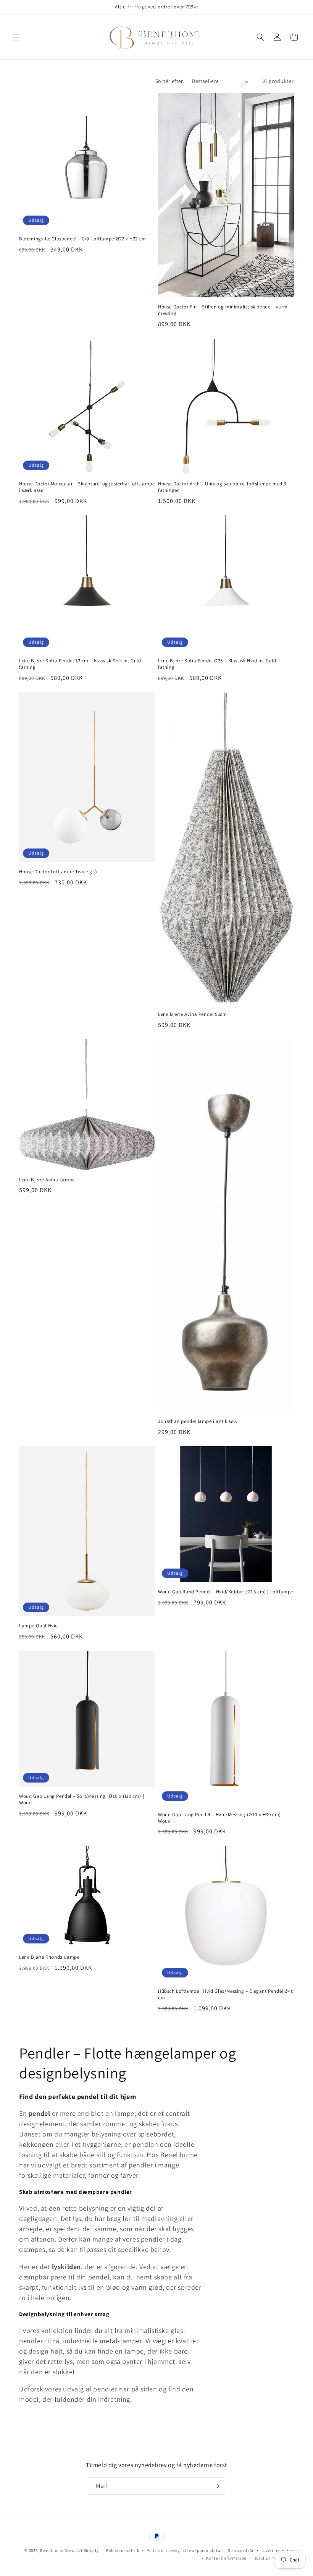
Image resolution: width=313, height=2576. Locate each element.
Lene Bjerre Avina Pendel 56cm (192, 1014)
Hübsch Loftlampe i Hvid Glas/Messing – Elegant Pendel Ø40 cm (226, 1994)
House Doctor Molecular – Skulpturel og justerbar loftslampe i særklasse (87, 487)
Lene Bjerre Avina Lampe (47, 1180)
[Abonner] (216, 2486)
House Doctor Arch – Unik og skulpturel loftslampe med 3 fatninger (222, 487)
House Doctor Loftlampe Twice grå (58, 872)
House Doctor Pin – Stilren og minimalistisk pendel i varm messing (223, 310)
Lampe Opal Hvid (39, 1626)
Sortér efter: (170, 81)
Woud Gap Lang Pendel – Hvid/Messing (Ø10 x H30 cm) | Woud (221, 1818)
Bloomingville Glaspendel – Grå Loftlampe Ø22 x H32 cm (83, 239)
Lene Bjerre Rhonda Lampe (49, 1957)
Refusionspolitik (123, 2550)
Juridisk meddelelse (274, 2558)
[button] (16, 37)
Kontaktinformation (226, 2558)
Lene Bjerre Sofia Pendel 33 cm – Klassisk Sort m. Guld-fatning (81, 664)
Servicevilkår (241, 2550)
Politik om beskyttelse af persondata (183, 2550)
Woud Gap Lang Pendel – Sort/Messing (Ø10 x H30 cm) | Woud (81, 1800)
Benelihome (52, 2550)
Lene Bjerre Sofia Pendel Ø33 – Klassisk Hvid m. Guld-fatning (218, 664)
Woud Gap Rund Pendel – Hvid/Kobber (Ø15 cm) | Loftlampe (226, 1592)
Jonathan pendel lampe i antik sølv (198, 1421)
